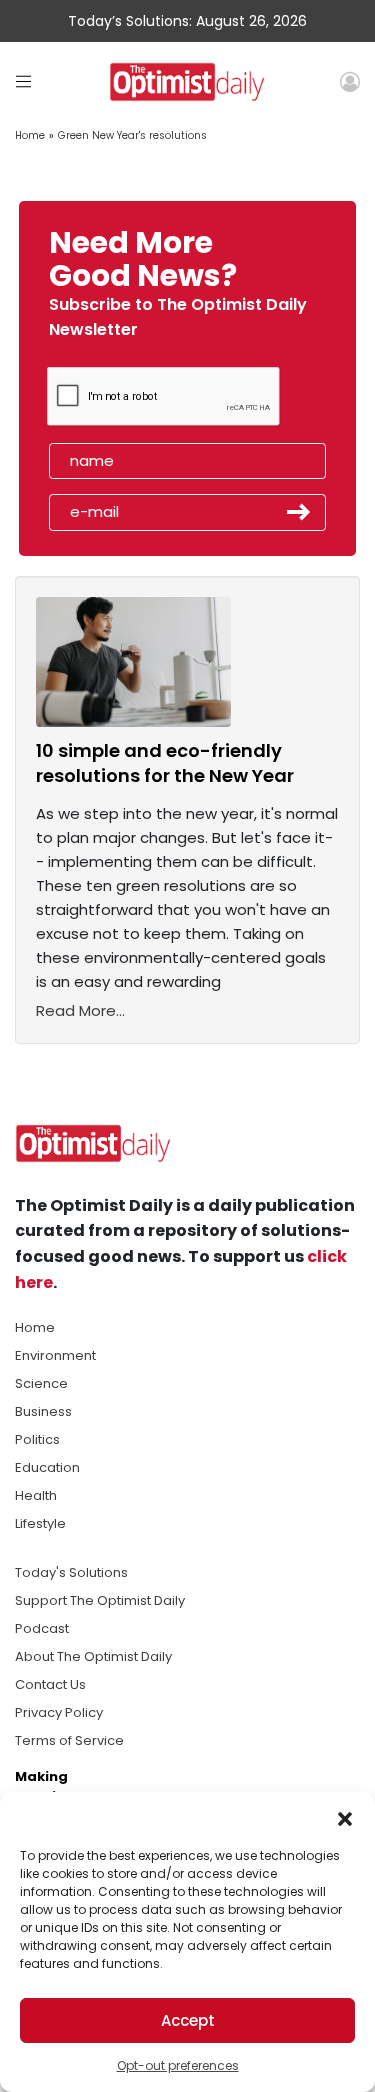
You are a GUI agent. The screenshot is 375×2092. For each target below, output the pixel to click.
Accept (188, 2020)
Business (43, 1411)
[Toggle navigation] (23, 81)
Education (47, 1467)
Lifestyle (40, 1523)
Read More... (80, 1010)
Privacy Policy (59, 1712)
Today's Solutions (71, 1572)
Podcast (42, 1628)
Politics (37, 1439)
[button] (345, 1817)
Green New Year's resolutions (132, 135)
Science (41, 1383)
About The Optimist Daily (93, 1656)
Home (30, 135)
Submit (299, 512)
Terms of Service (69, 1740)
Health (36, 1495)
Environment (55, 1355)
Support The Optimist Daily (100, 1600)
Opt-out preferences (178, 2065)
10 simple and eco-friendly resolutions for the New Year (165, 763)
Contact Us (50, 1684)
